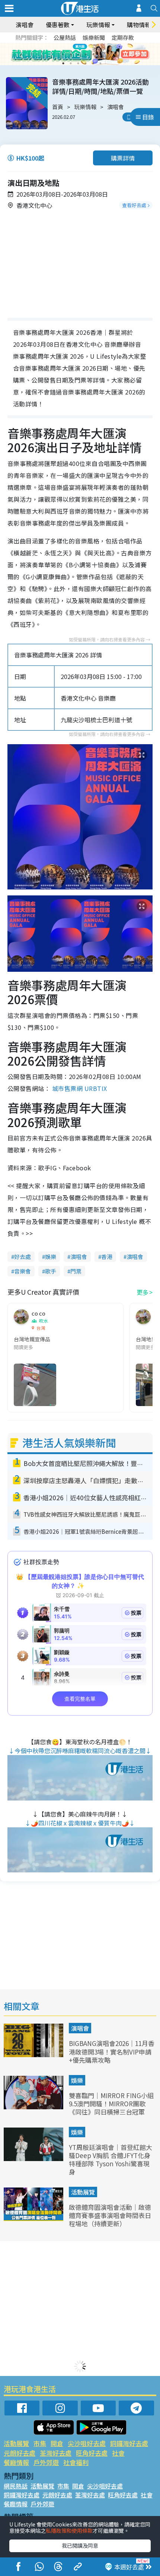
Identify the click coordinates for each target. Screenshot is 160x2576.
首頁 (58, 107)
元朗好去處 (20, 2453)
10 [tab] (86, 63)
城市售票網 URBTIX (80, 1088)
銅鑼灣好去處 (129, 2443)
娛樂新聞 (94, 37)
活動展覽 (83, 2192)
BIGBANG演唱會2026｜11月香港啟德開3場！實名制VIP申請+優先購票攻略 (112, 2051)
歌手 (51, 1271)
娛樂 (51, 1257)
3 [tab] (78, 54)
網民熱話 (16, 2486)
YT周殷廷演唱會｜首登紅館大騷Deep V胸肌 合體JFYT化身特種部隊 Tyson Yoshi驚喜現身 (111, 2159)
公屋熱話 (65, 37)
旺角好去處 (92, 2453)
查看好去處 (134, 205)
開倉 (57, 2443)
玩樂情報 (85, 107)
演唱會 (25, 25)
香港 (107, 1257)
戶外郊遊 (46, 2462)
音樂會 (23, 1271)
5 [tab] (93, 54)
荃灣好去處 (56, 2453)
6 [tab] (100, 54)
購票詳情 (123, 158)
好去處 (23, 1257)
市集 (40, 2443)
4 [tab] (86, 54)
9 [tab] (78, 63)
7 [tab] (63, 63)
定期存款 (123, 37)
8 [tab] (71, 63)
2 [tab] (71, 54)
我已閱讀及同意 (80, 2545)
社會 (118, 2453)
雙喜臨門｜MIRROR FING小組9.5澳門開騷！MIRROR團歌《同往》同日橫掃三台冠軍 (111, 2104)
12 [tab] (100, 63)
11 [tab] (93, 63)
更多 (143, 1292)
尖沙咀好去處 (87, 2443)
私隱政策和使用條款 (69, 2531)
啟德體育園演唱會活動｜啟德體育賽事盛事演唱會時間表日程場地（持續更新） (110, 2215)
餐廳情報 (16, 2462)
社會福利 (76, 2462)
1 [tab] (63, 54)
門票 (76, 1271)
